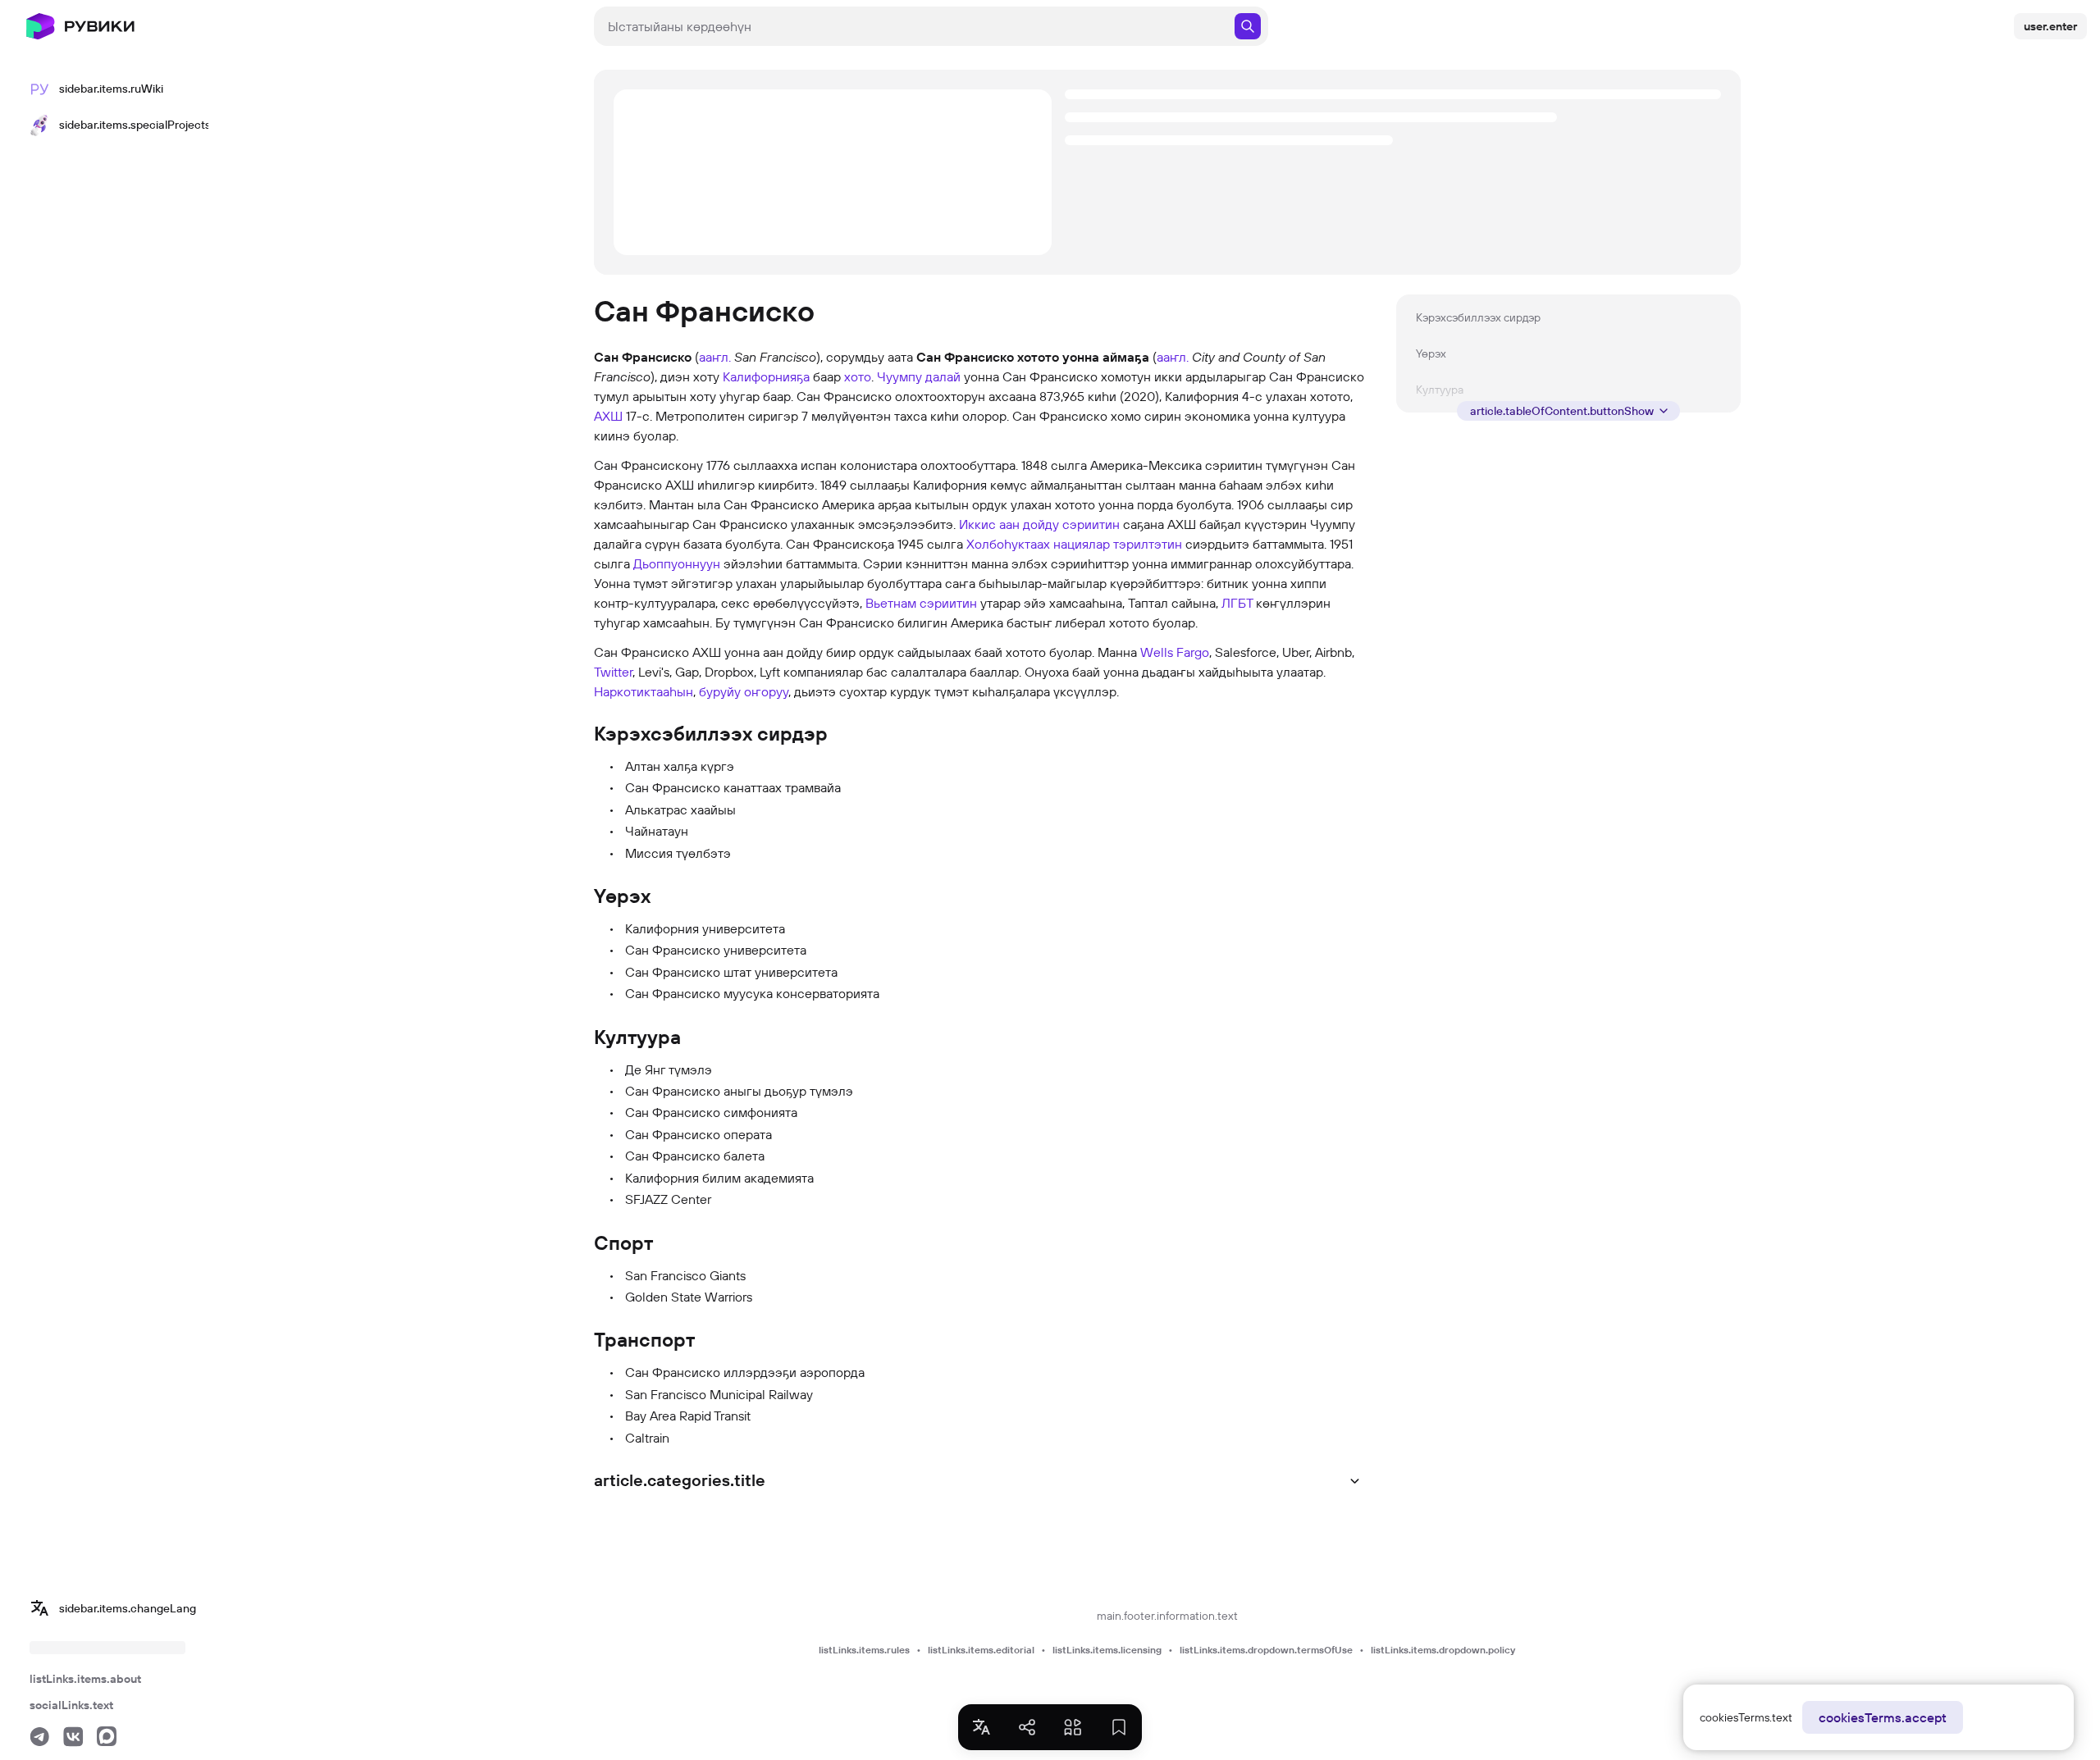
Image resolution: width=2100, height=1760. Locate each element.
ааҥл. (715, 357)
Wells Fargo (1175, 652)
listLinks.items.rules (864, 1650)
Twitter (613, 672)
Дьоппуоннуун (677, 563)
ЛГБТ (1237, 603)
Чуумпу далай (919, 376)
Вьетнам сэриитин (921, 603)
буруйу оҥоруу (744, 691)
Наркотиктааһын (644, 691)
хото (858, 376)
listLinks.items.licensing (1107, 1650)
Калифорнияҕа (766, 376)
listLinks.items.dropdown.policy (1443, 1650)
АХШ (608, 416)
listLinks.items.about (85, 1679)
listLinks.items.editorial (981, 1650)
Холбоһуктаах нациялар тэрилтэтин (1074, 544)
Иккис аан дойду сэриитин (1039, 524)
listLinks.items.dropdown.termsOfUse (1266, 1650)
